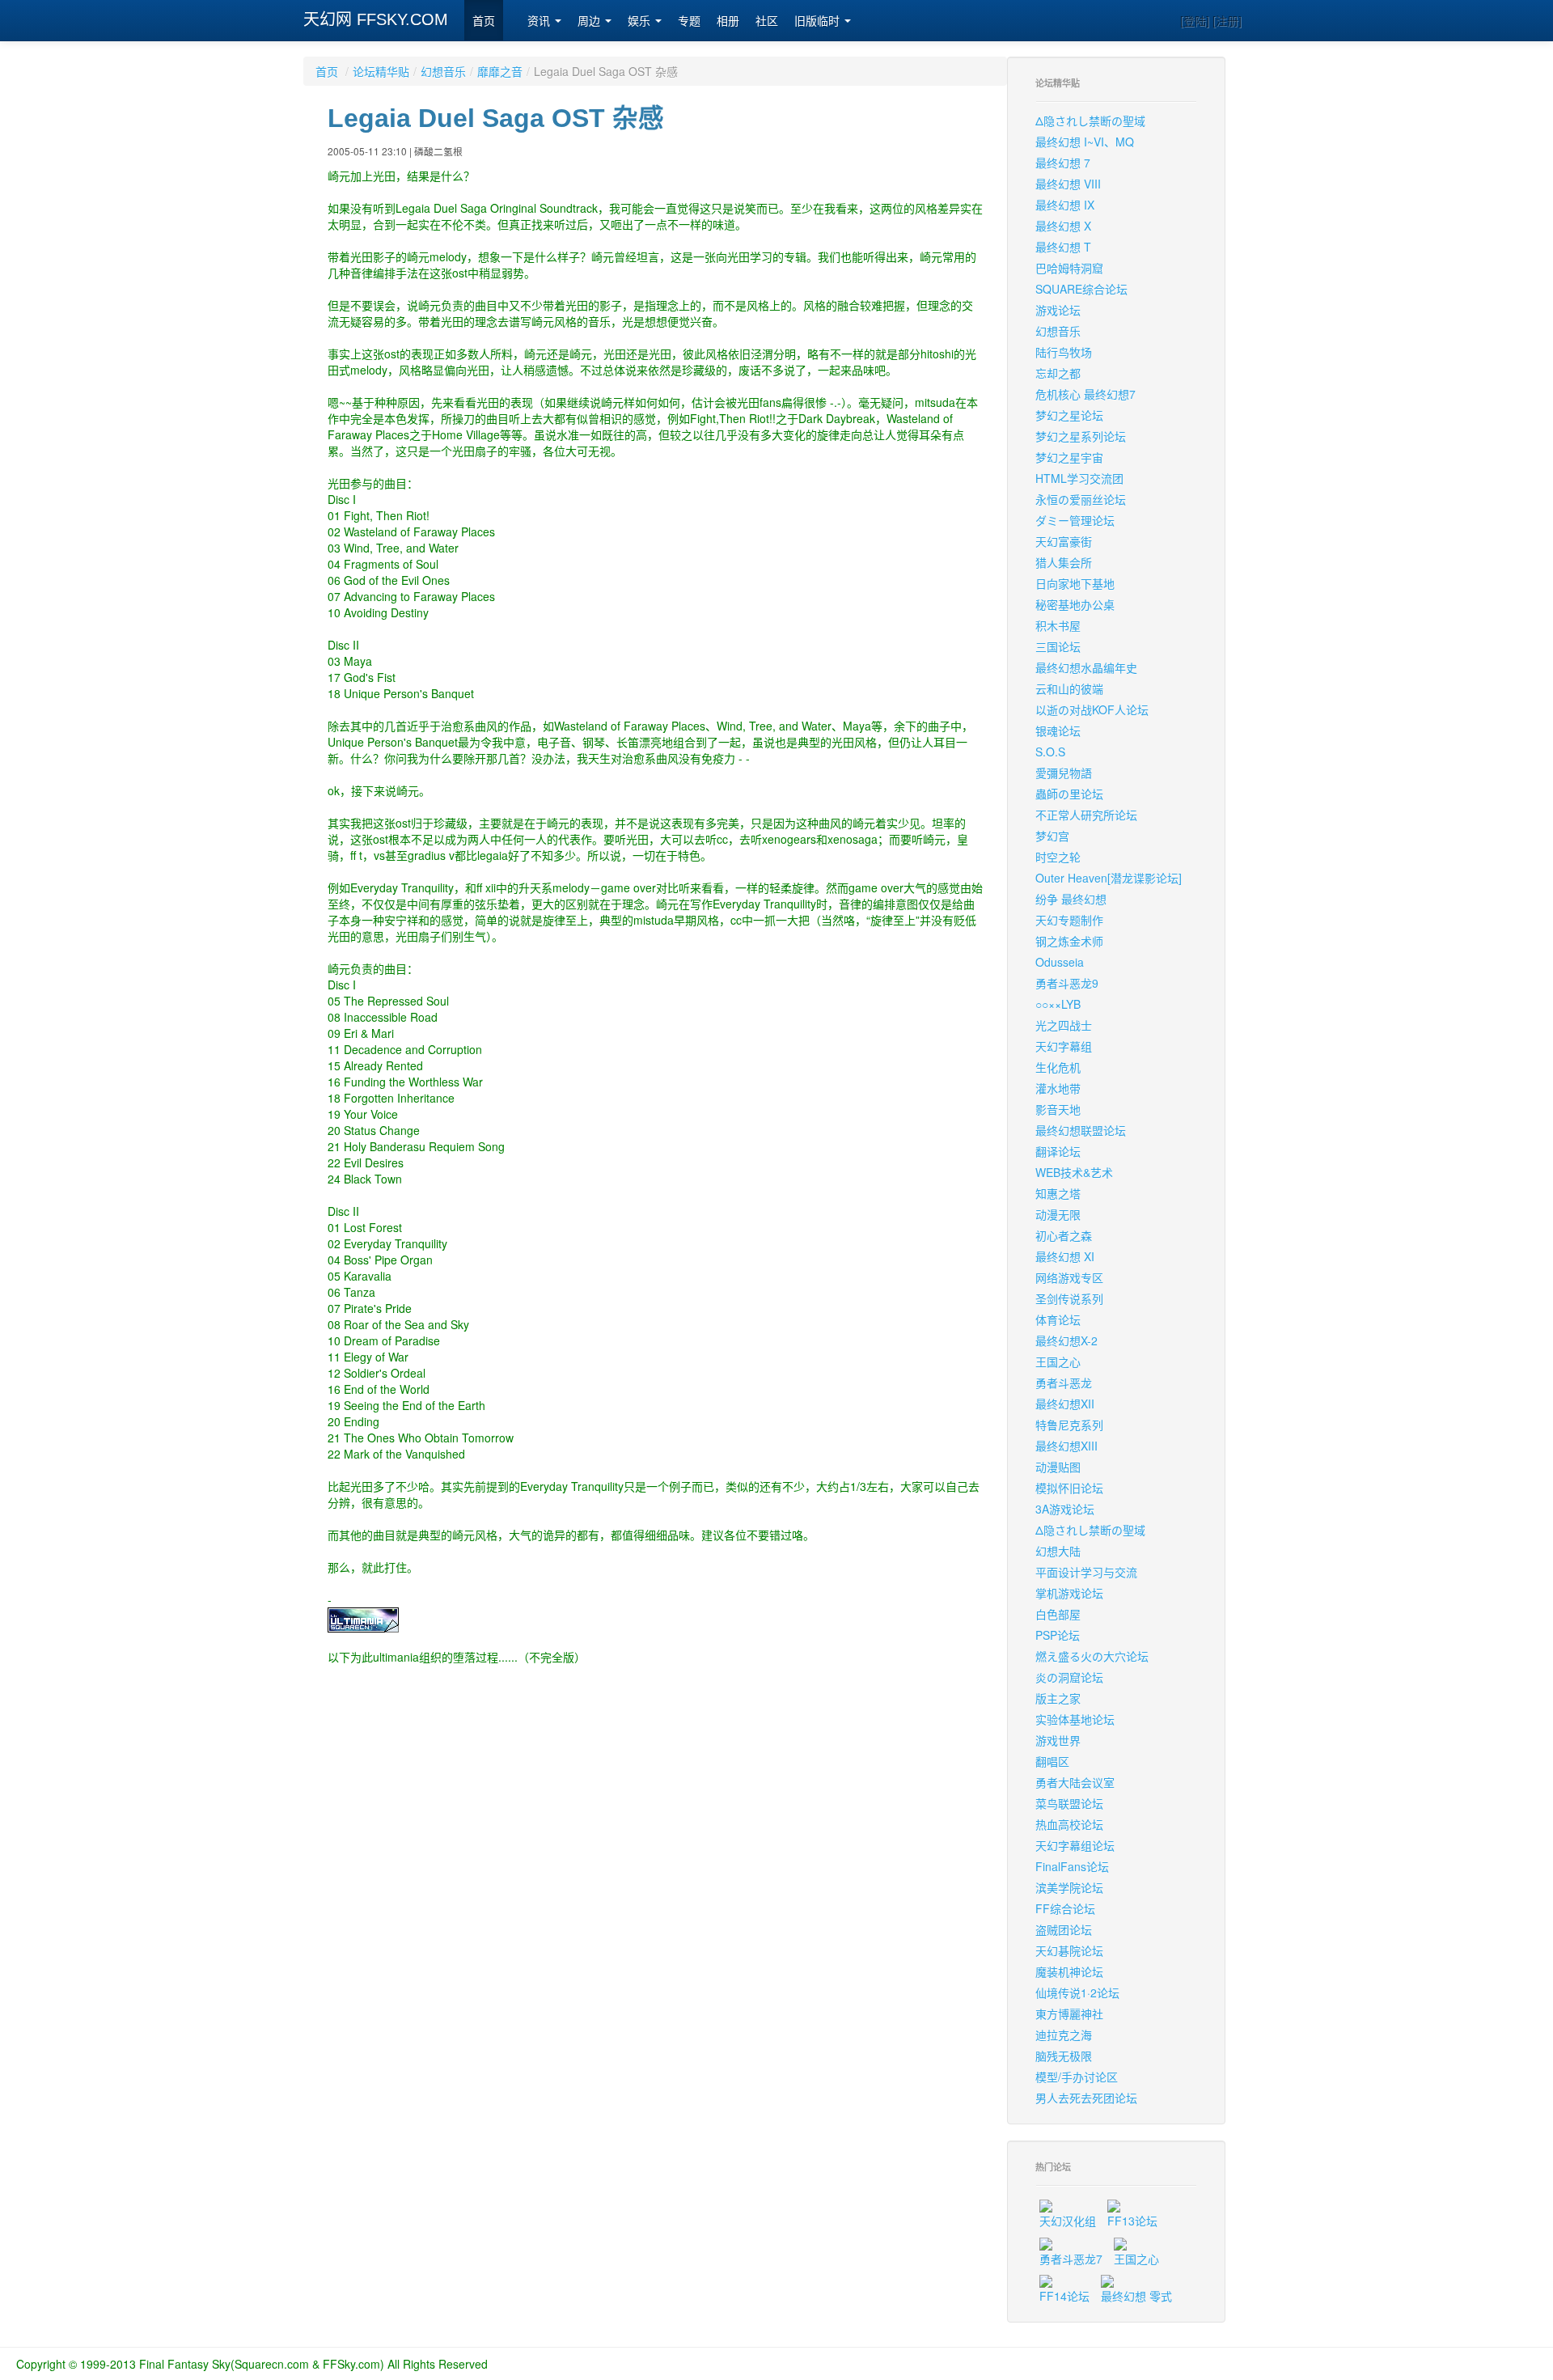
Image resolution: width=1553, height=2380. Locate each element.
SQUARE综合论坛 (1081, 289)
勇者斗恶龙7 (1071, 2259)
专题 (689, 21)
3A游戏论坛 (1065, 1509)
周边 (590, 21)
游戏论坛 (1058, 310)
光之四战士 (1064, 1025)
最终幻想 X (1063, 226)
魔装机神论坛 (1069, 1971)
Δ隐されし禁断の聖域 (1090, 121)
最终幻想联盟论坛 (1081, 1130)
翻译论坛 (1058, 1151)
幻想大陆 (1058, 1551)
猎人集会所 (1064, 562)
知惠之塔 (1058, 1193)
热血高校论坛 (1069, 1824)
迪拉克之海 (1064, 2035)
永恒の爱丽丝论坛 (1081, 499)
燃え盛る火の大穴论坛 (1092, 1656)
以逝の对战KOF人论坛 (1092, 709)
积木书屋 (1058, 625)
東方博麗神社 (1069, 2014)
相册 (728, 21)
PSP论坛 (1058, 1635)
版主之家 (1058, 1698)
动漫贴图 (1058, 1467)
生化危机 (1058, 1067)
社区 (767, 21)
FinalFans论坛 (1072, 1866)
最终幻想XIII (1066, 1446)
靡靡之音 (500, 71)
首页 (484, 21)
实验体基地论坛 (1075, 1719)
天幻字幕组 (1064, 1046)
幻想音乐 (443, 71)
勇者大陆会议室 (1075, 1782)
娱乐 (641, 21)
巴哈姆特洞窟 (1069, 268)
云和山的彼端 (1069, 688)
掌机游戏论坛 (1069, 1593)
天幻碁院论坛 (1069, 1950)
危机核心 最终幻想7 (1085, 394)
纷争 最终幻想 (1071, 899)
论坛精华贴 (381, 71)
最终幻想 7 (1063, 163)
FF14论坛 (1064, 2296)
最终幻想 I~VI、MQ (1085, 142)
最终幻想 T (1063, 247)
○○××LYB (1058, 1004)
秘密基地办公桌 (1075, 604)
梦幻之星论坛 (1069, 415)
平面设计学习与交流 (1086, 1572)
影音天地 (1058, 1109)
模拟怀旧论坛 (1069, 1488)
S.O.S (1050, 752)
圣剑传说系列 (1069, 1298)
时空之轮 (1058, 857)
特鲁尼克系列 (1069, 1425)
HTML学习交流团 (1079, 478)
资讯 (540, 21)
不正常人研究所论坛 (1086, 815)
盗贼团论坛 (1064, 1929)
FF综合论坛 (1065, 1908)
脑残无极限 (1064, 2056)
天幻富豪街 (1064, 541)
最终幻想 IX (1065, 205)
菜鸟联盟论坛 (1069, 1803)
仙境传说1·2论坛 (1077, 1993)
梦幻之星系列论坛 (1081, 436)
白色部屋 (1058, 1614)
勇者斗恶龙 (1064, 1383)
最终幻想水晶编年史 (1086, 667)
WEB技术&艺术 (1074, 1172)
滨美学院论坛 (1069, 1887)
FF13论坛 (1132, 2221)
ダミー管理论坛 (1075, 520)
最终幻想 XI (1065, 1256)
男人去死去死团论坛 (1086, 2098)
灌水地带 (1058, 1088)
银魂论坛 (1058, 731)
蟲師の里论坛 (1069, 794)
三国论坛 (1058, 646)
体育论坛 (1058, 1319)
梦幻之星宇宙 (1069, 457)
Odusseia (1060, 962)
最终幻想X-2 (1066, 1340)
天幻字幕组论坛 (1075, 1845)
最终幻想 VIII (1068, 184)
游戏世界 (1058, 1740)
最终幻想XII (1065, 1404)
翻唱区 (1052, 1761)
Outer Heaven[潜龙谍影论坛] (1109, 878)
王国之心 (1058, 1362)
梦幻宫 (1052, 836)
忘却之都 (1058, 373)
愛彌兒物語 (1064, 773)
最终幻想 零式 (1136, 2296)
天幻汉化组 (1068, 2221)
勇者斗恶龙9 (1067, 983)
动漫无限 (1058, 1214)
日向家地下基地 (1075, 583)
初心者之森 (1064, 1235)
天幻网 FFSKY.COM (376, 19)
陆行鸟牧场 (1064, 352)
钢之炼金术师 (1069, 941)
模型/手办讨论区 (1077, 2077)
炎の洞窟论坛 (1069, 1677)
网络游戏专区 (1069, 1277)
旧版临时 (819, 21)
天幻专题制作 (1069, 920)
